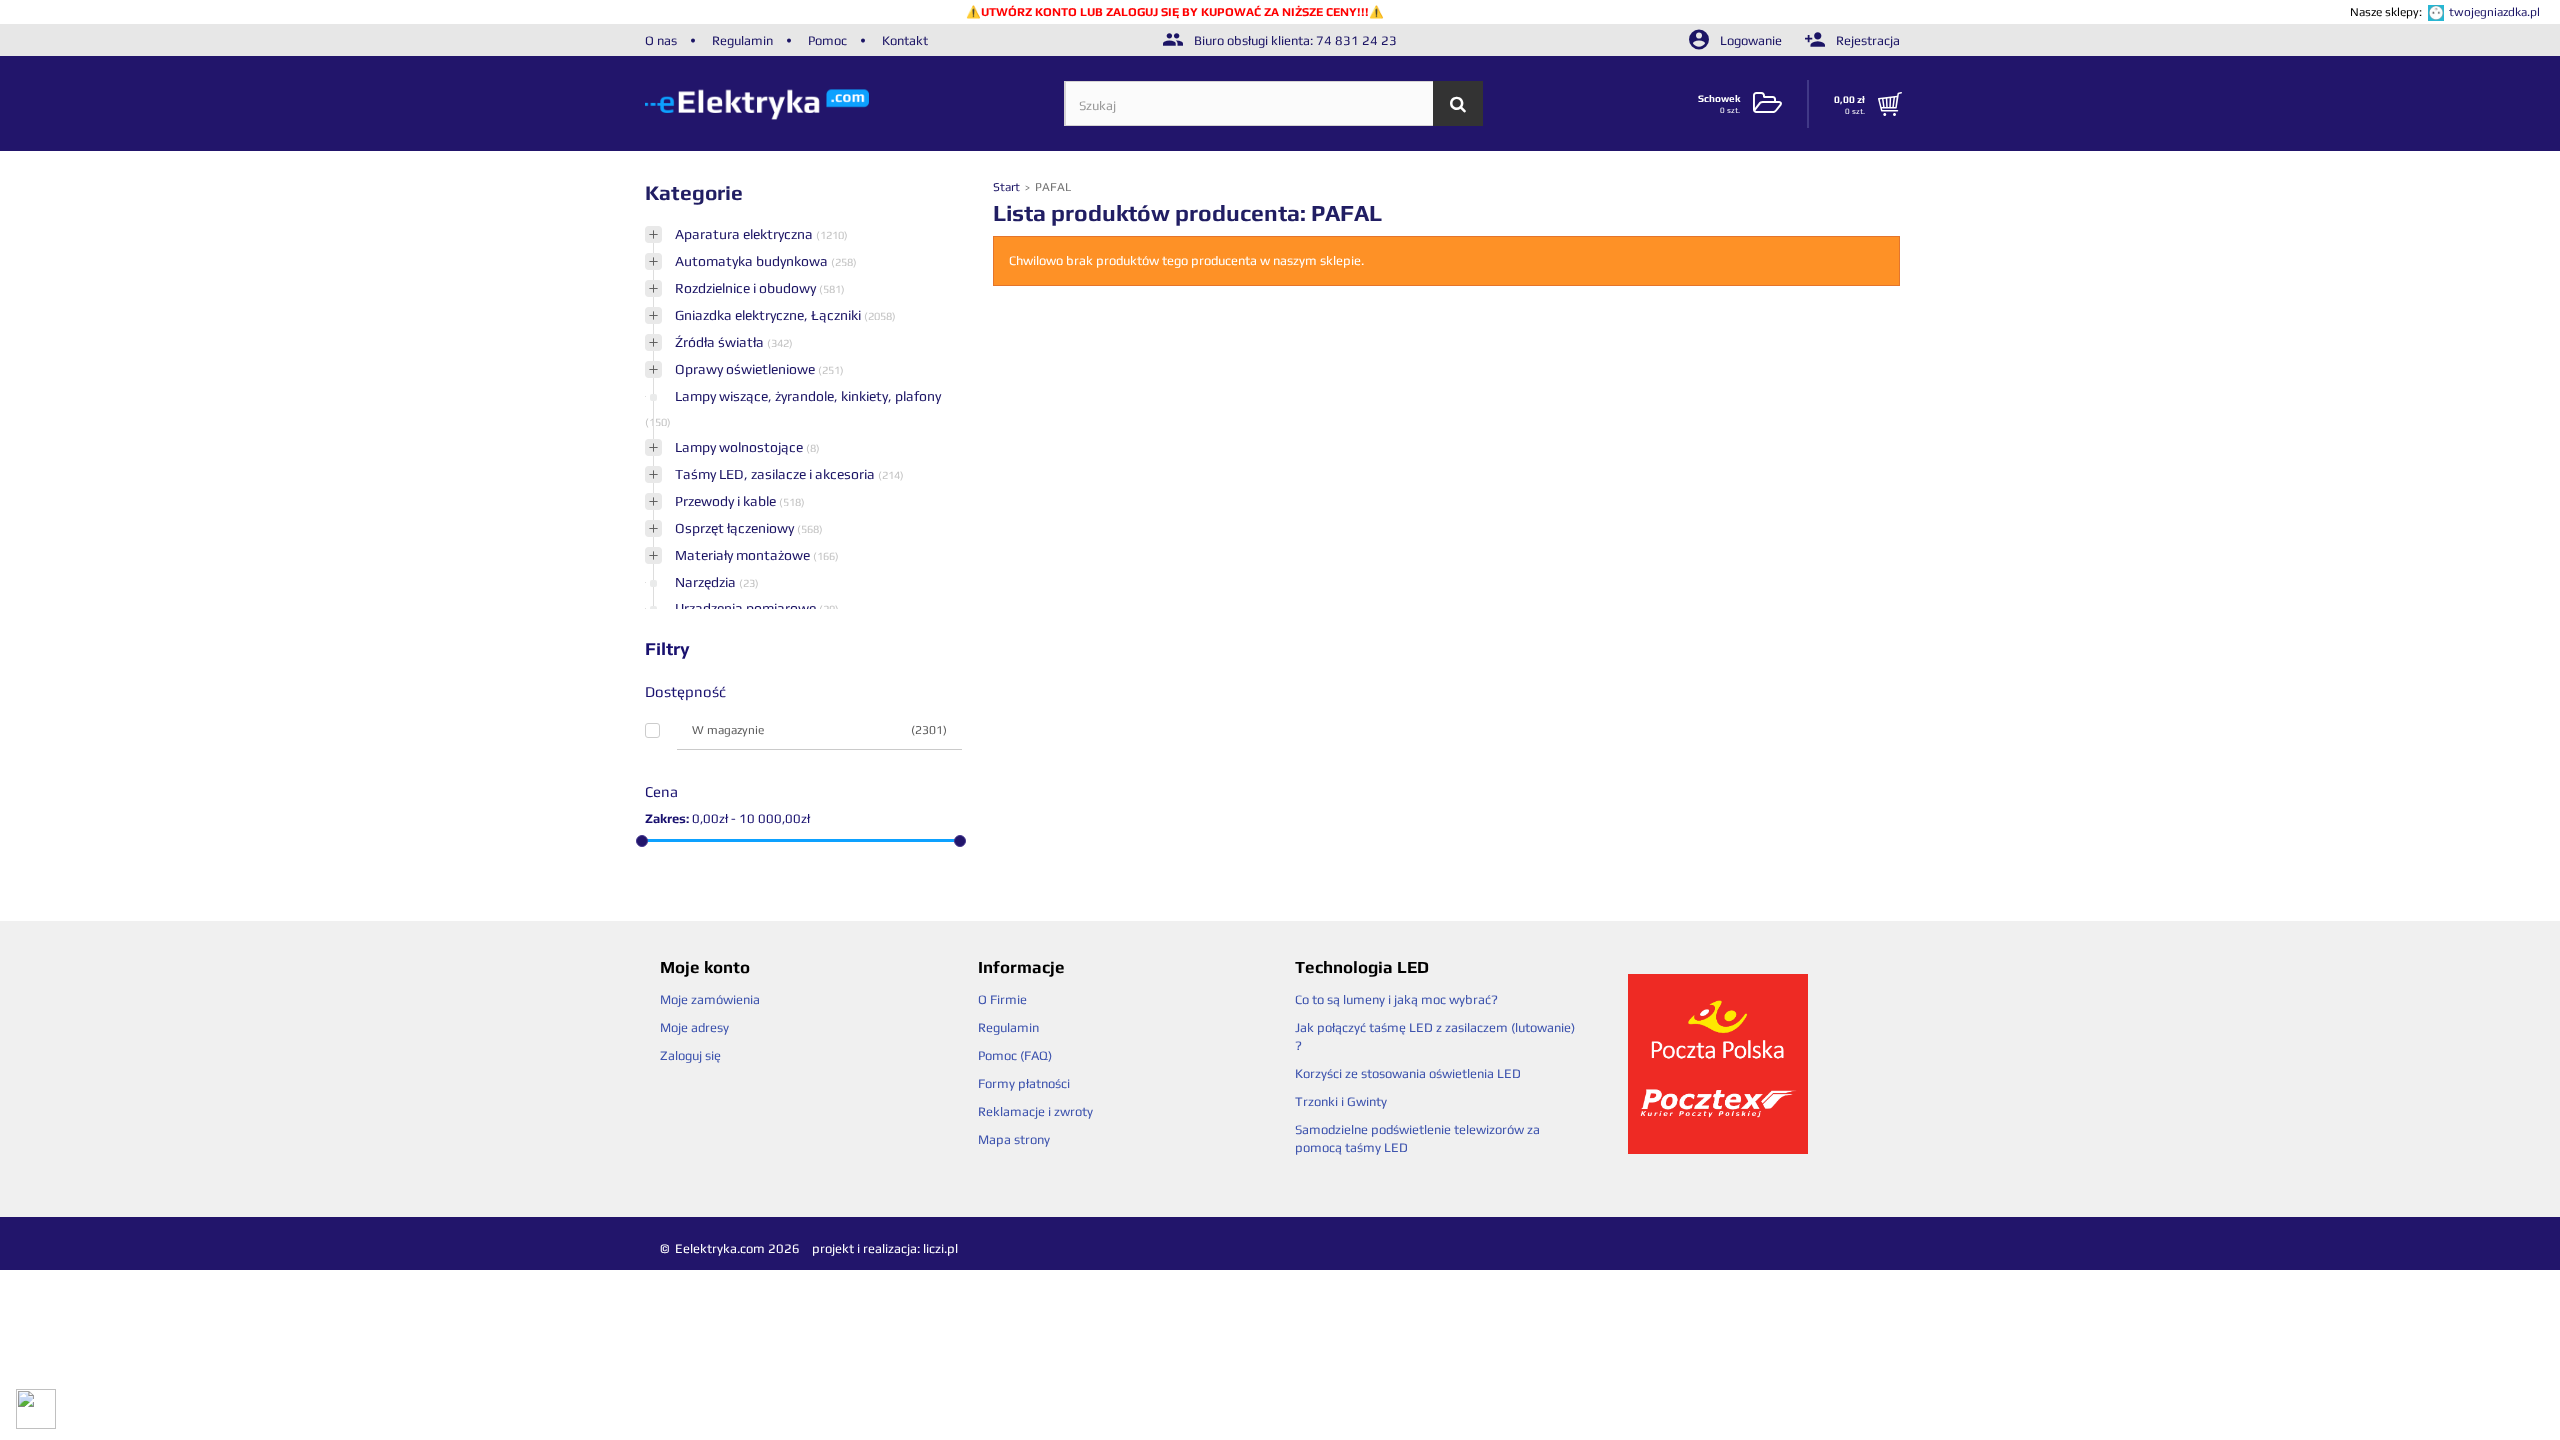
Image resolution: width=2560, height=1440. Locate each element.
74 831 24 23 (1356, 40)
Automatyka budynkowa (753, 261)
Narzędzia (707, 582)
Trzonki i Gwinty (1341, 1101)
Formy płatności (1024, 1083)
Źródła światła (721, 342)
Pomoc (827, 40)
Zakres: (667, 818)
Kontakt (905, 40)
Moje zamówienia (710, 999)
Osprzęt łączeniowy (736, 528)
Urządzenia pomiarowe (747, 608)
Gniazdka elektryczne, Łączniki (769, 315)
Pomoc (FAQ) (1015, 1055)
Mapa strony (1014, 1139)
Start (1008, 187)
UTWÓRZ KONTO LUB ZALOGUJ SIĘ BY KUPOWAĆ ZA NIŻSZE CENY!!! (1175, 12)
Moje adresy (694, 1027)
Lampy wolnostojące (740, 447)
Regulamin (742, 40)
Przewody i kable (727, 501)
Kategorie (694, 192)
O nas (661, 40)
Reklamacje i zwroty (1035, 1111)
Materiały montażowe (744, 555)
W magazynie (819, 730)
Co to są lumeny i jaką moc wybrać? (1396, 999)
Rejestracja (1866, 40)
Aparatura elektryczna (745, 234)
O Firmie (1002, 999)
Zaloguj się (690, 1055)
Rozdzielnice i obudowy (747, 288)
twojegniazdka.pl (2494, 12)
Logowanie (1751, 40)
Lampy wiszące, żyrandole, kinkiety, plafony (808, 396)
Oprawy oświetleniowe (746, 369)
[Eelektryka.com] (854, 103)
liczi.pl (940, 1248)
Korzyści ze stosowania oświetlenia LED (1408, 1073)
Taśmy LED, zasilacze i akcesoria (776, 474)
